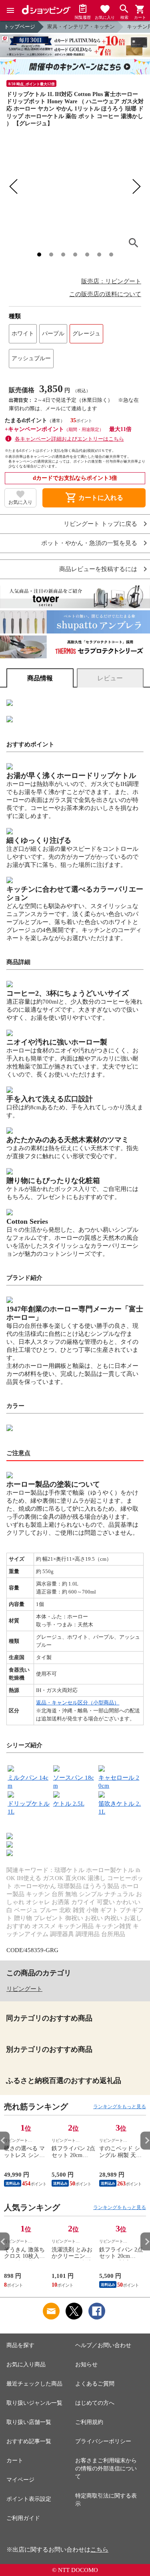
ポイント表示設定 (29, 2499)
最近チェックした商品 (34, 2384)
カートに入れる (94, 498)
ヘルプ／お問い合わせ (103, 2345)
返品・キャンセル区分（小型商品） (78, 1703)
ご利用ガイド (23, 2518)
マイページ (20, 2480)
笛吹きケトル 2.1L (120, 1808)
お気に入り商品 (26, 2365)
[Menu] (10, 10)
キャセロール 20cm (119, 1782)
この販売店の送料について (105, 294)
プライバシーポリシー (103, 2441)
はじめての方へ (95, 2403)
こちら (99, 2550)
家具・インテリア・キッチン (81, 27)
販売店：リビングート (111, 281)
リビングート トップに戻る (100, 524)
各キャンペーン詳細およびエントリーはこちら (69, 439)
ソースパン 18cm (74, 1782)
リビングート (24, 1989)
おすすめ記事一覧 (29, 2441)
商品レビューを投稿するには (98, 569)
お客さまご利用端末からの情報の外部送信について (106, 2469)
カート (15, 2461)
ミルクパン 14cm (28, 1782)
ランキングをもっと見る (120, 2107)
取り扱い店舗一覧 (29, 2422)
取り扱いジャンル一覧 (34, 2403)
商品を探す (20, 2345)
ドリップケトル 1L (29, 1808)
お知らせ (86, 2365)
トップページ (20, 27)
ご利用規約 (89, 2422)
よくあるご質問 (95, 2384)
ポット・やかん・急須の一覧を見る (89, 543)
